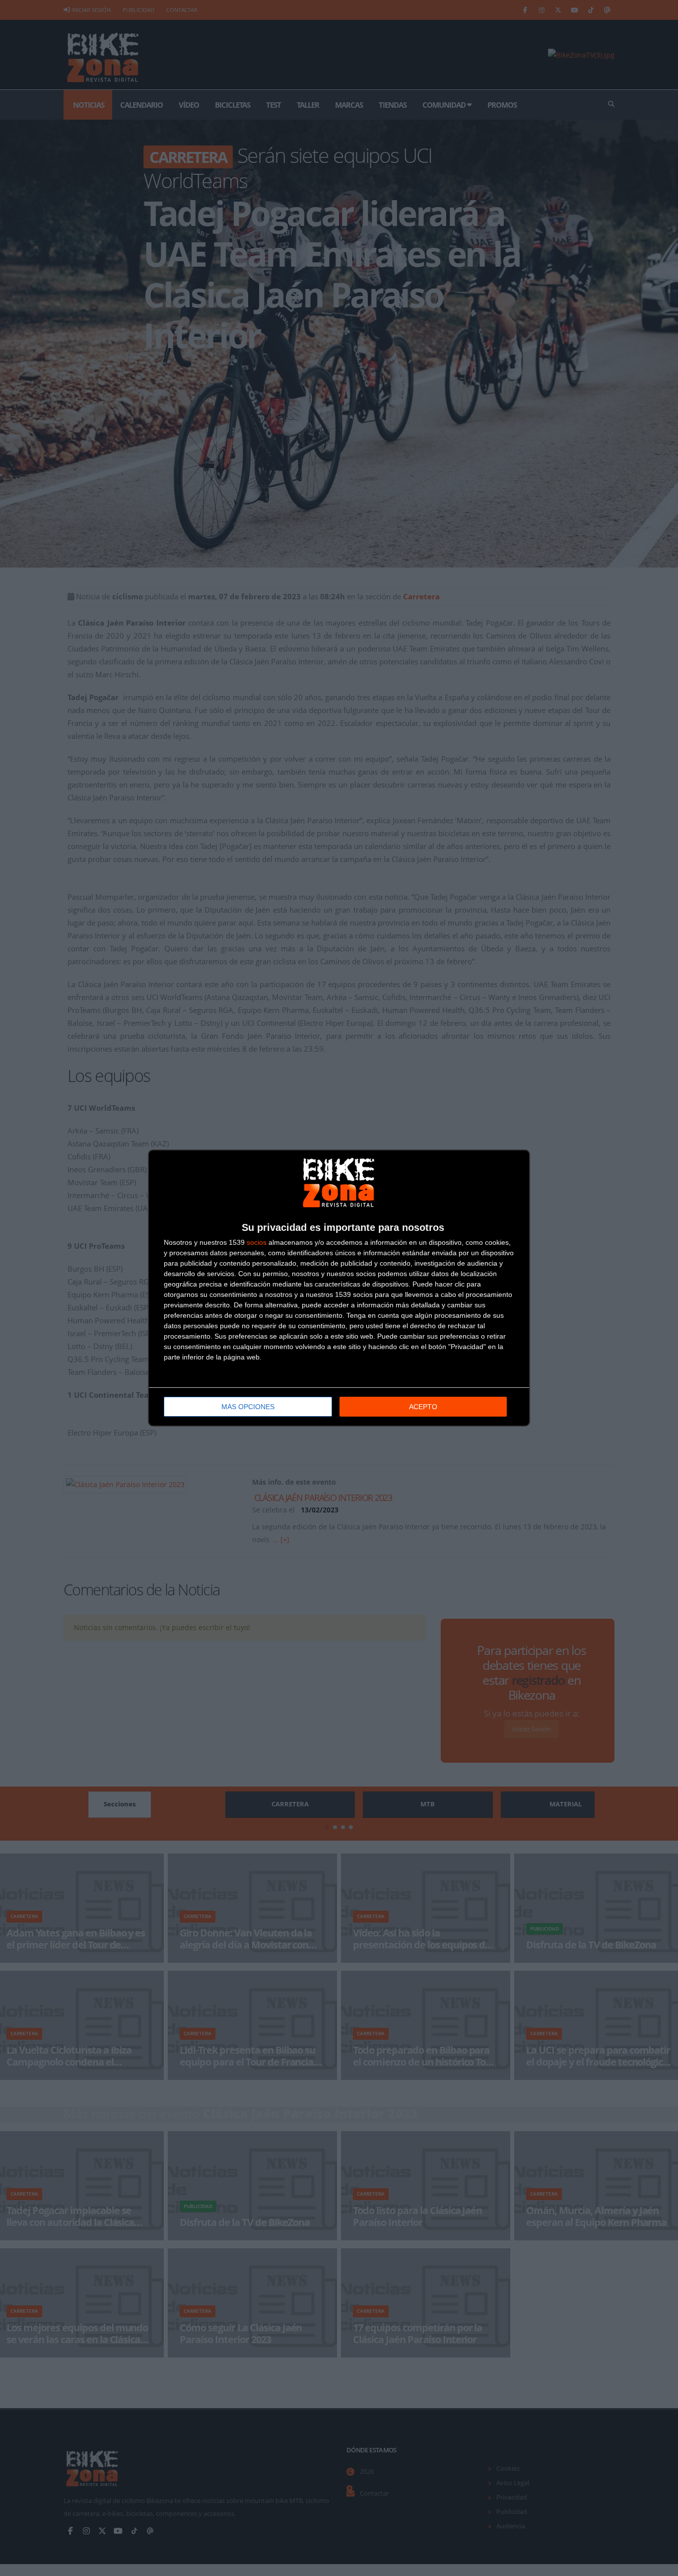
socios (257, 1242)
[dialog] (339, 1288)
